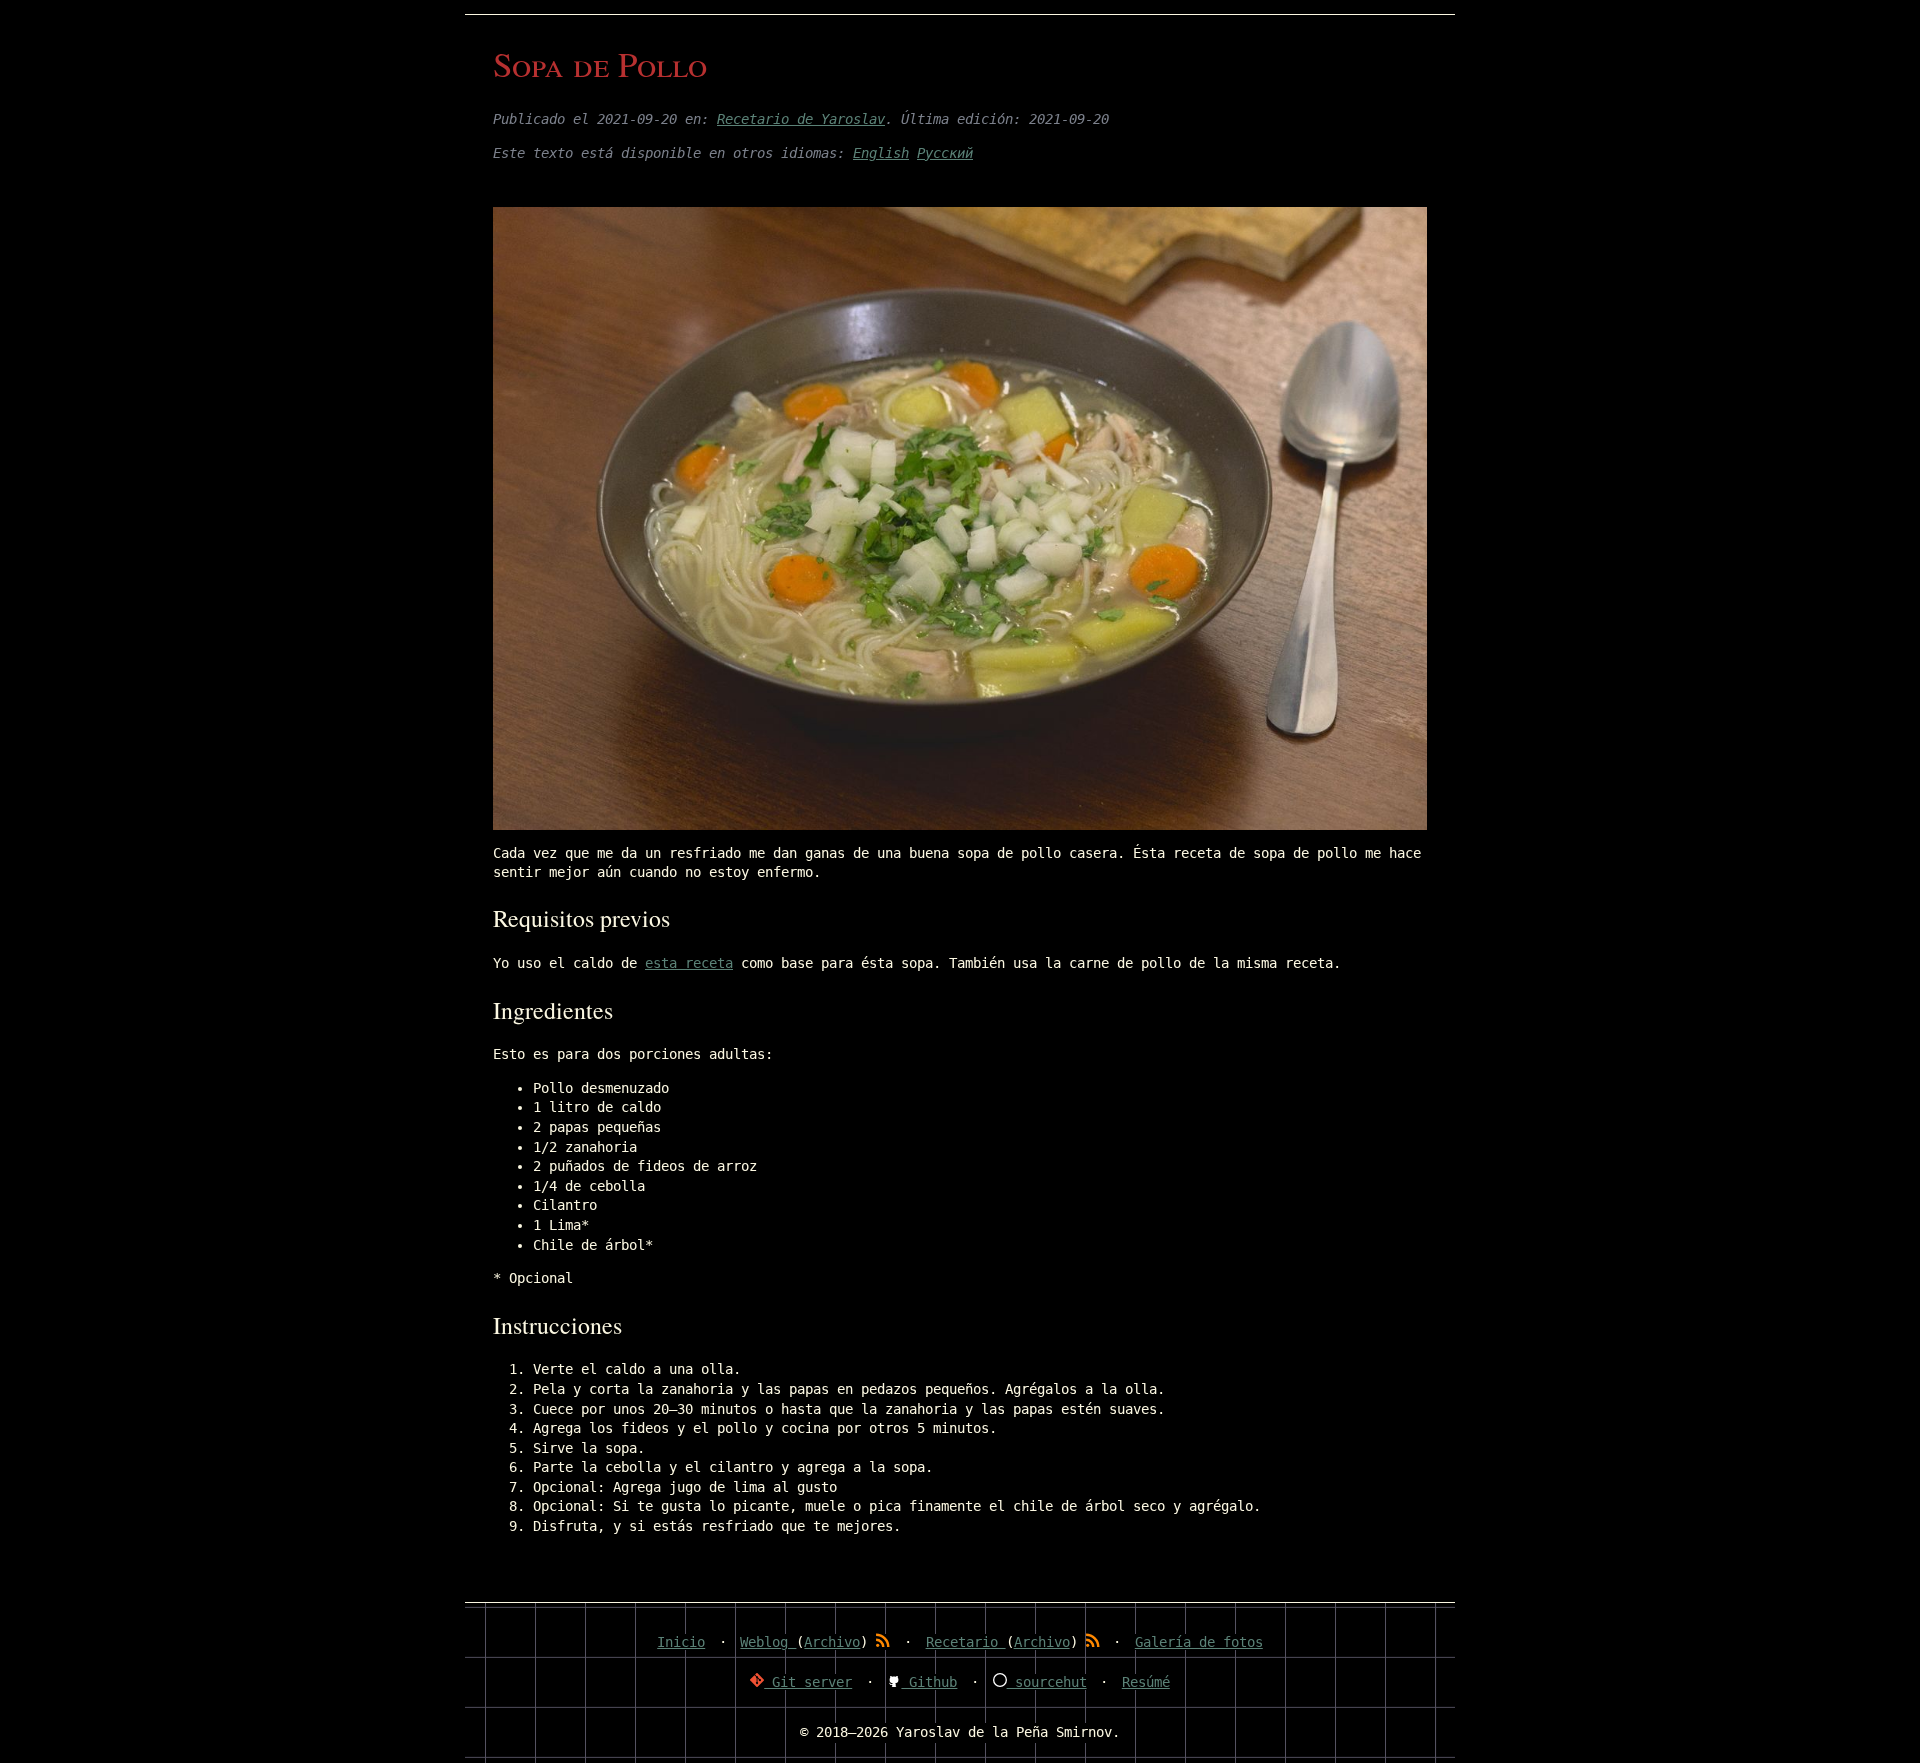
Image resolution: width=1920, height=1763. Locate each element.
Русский (945, 153)
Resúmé (1146, 1682)
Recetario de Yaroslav (801, 119)
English (881, 153)
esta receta (689, 963)
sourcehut (1047, 1682)
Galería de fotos (1199, 1642)
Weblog (768, 1642)
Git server (808, 1682)
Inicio (681, 1642)
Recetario (966, 1642)
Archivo (832, 1642)
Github (929, 1682)
